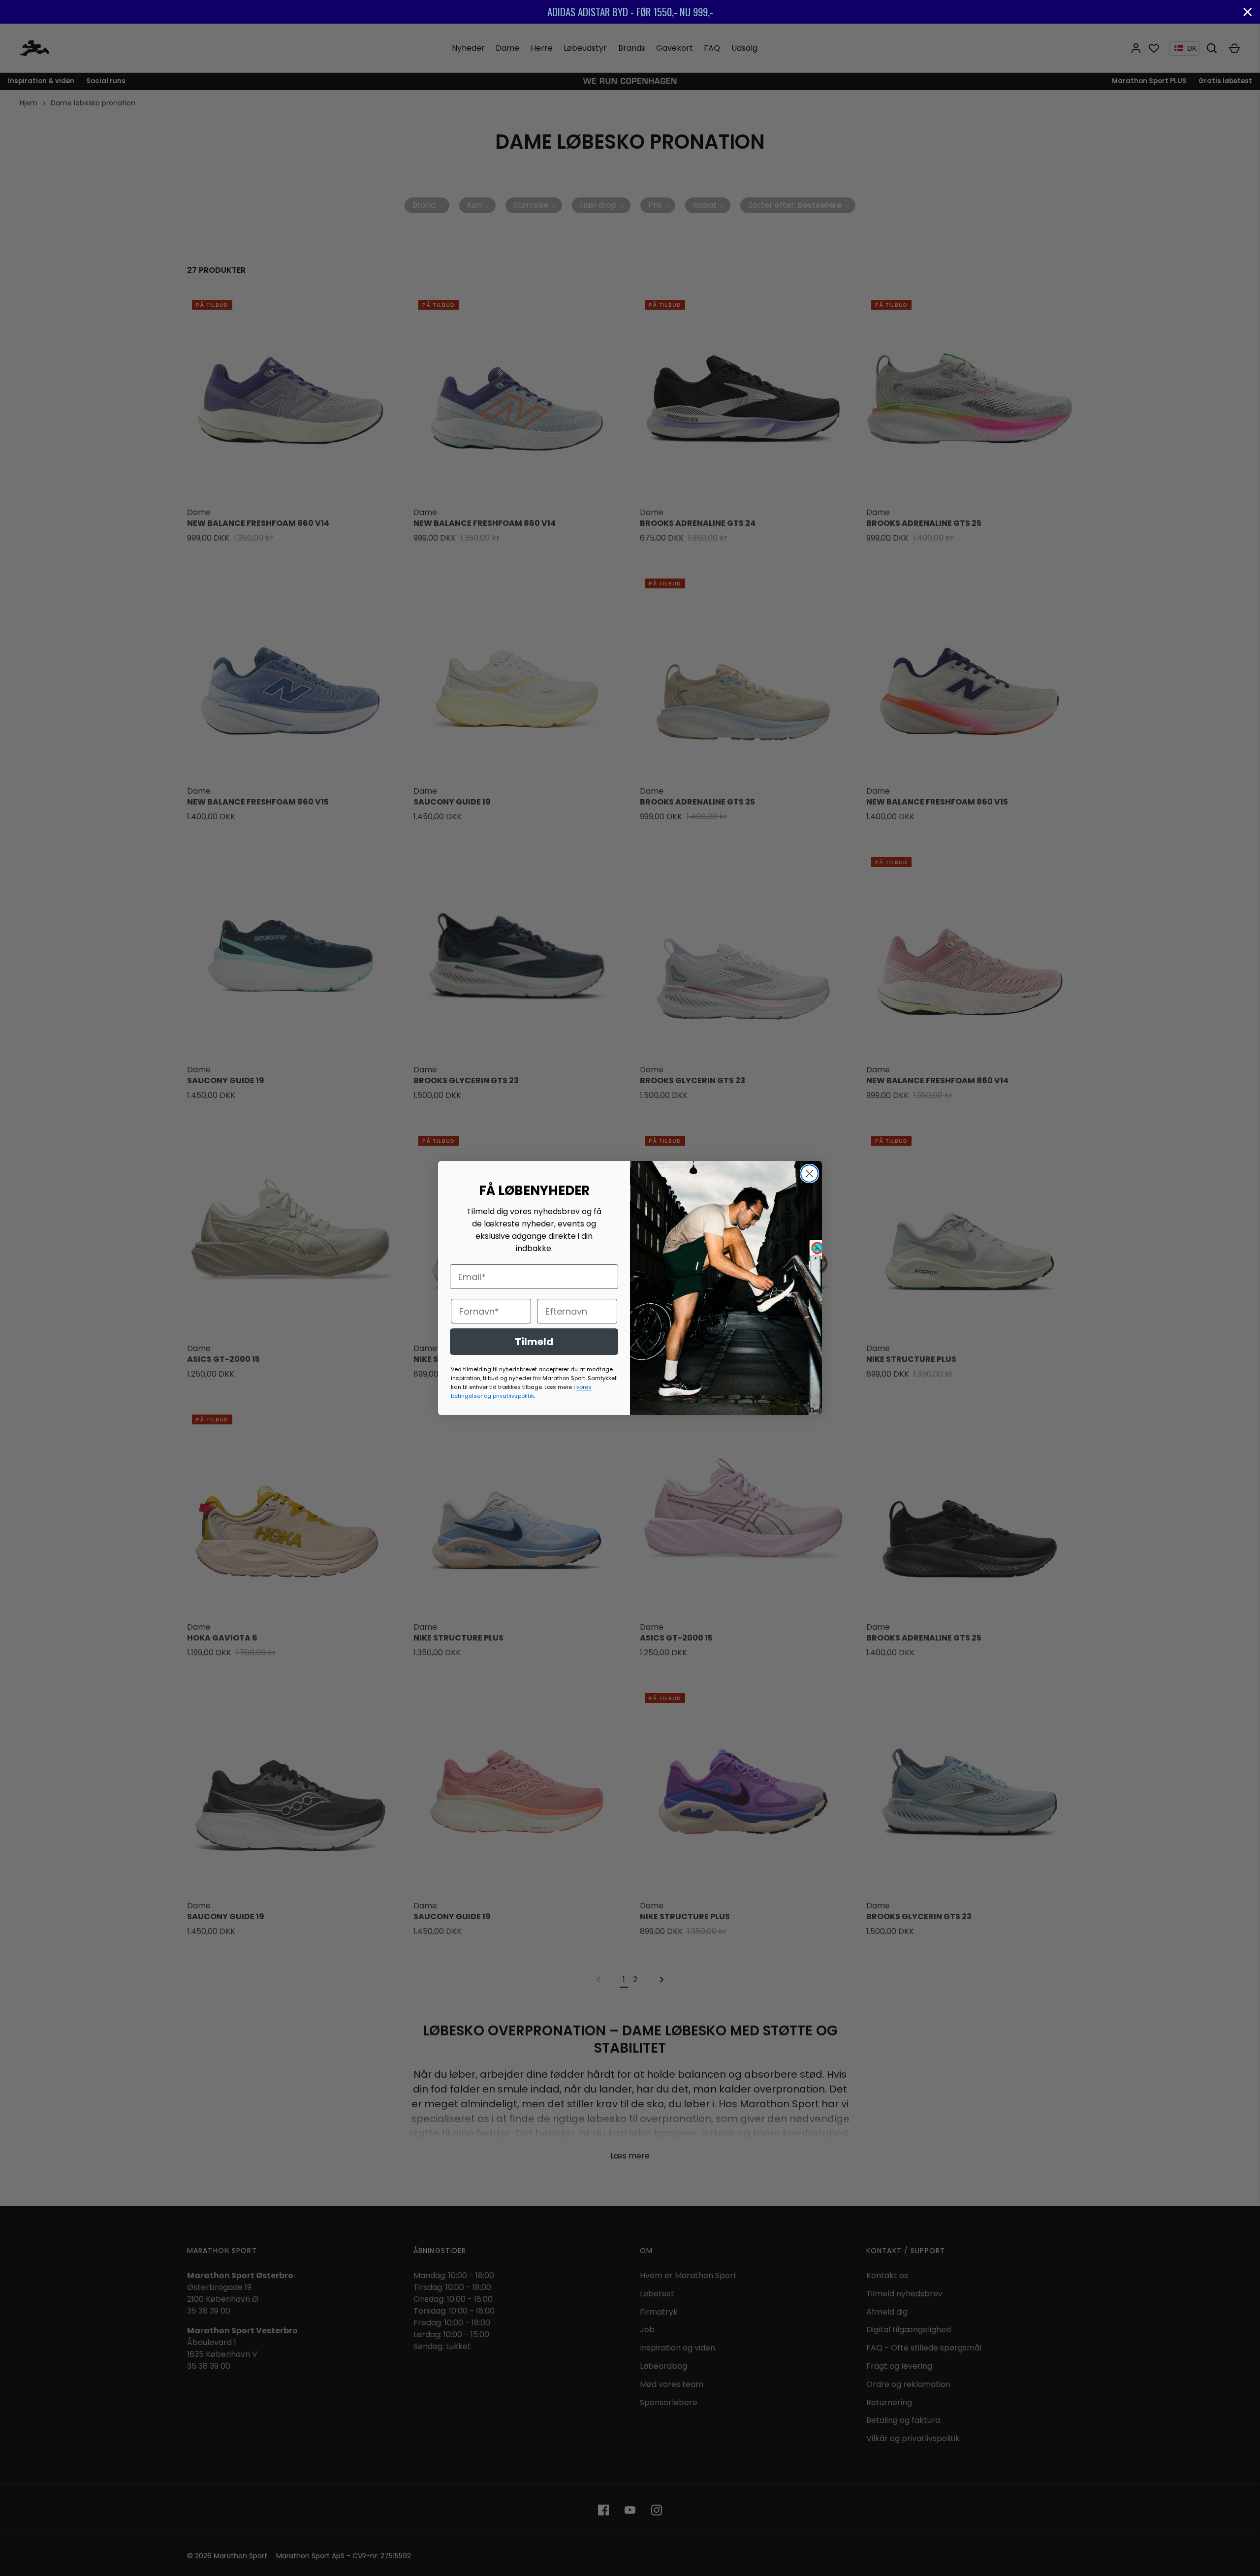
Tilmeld (534, 1342)
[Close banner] (1248, 12)
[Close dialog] (809, 1174)
